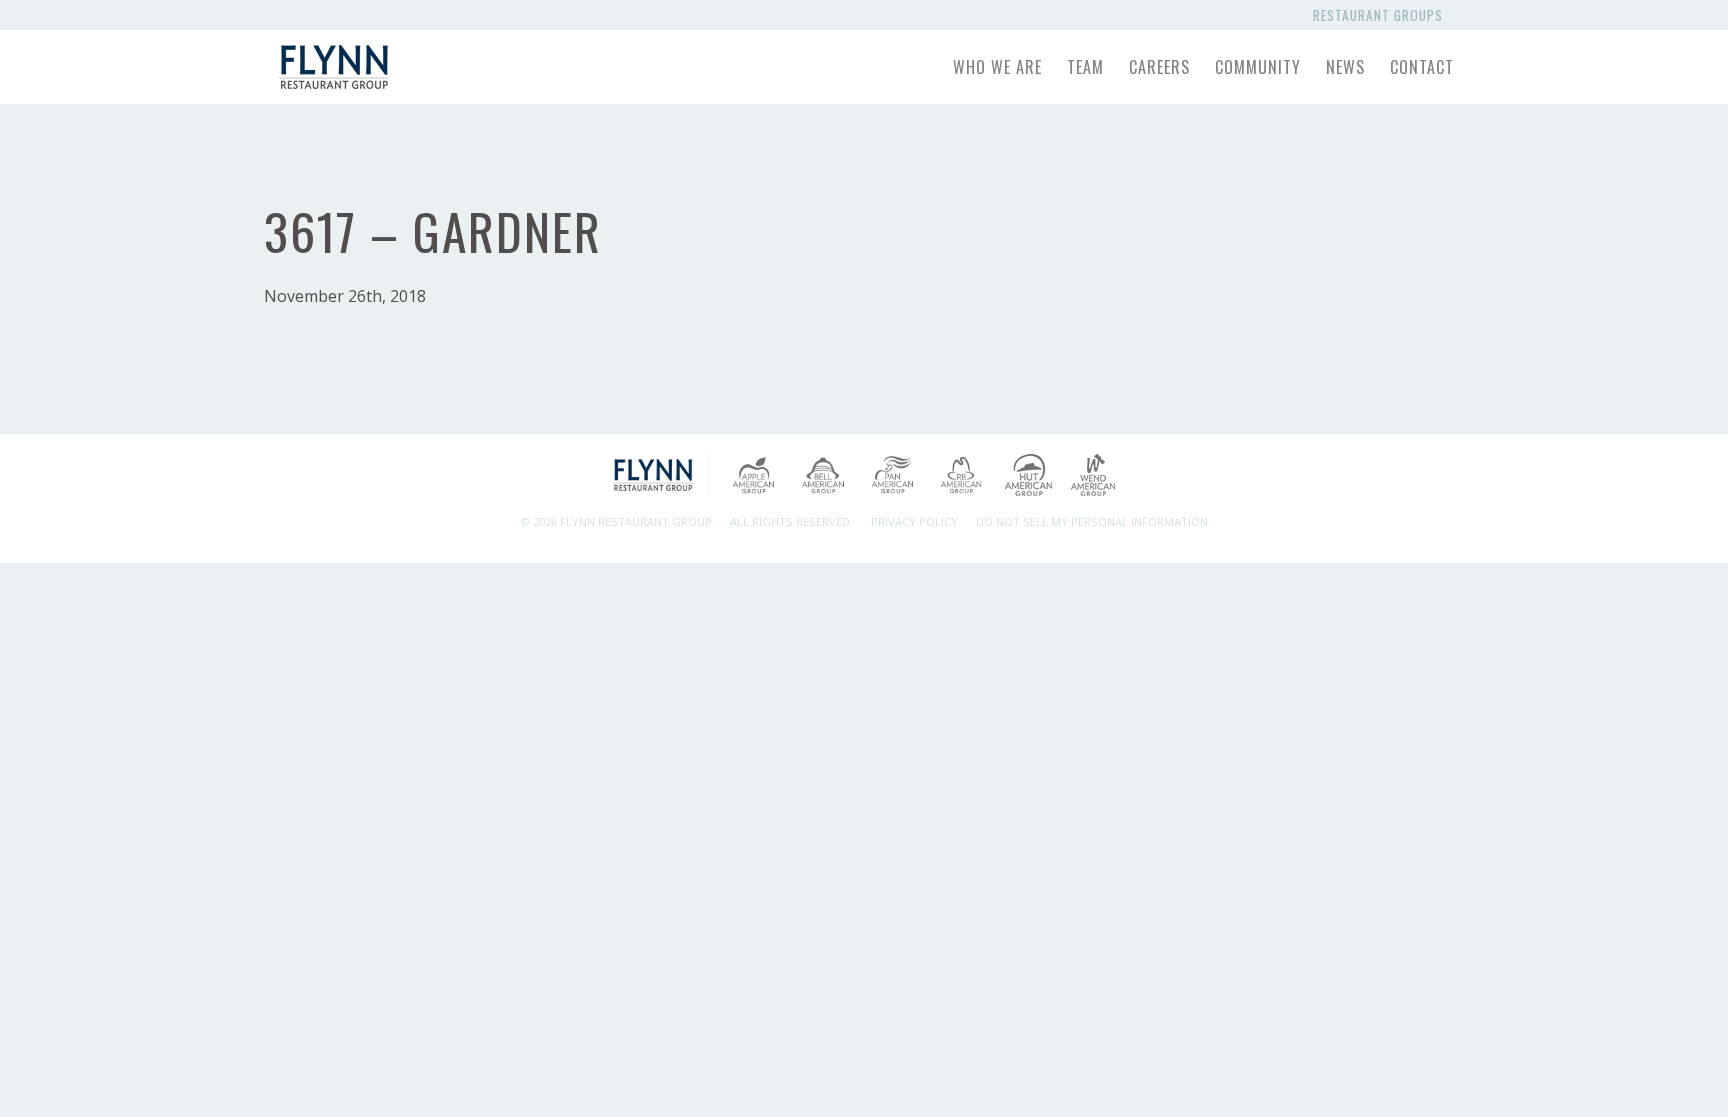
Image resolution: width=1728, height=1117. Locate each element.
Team (1085, 67)
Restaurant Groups (1382, 15)
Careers (1159, 67)
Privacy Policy (914, 521)
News (1345, 67)
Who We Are (997, 67)
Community (1258, 67)
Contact (1422, 67)
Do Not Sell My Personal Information (1092, 521)
